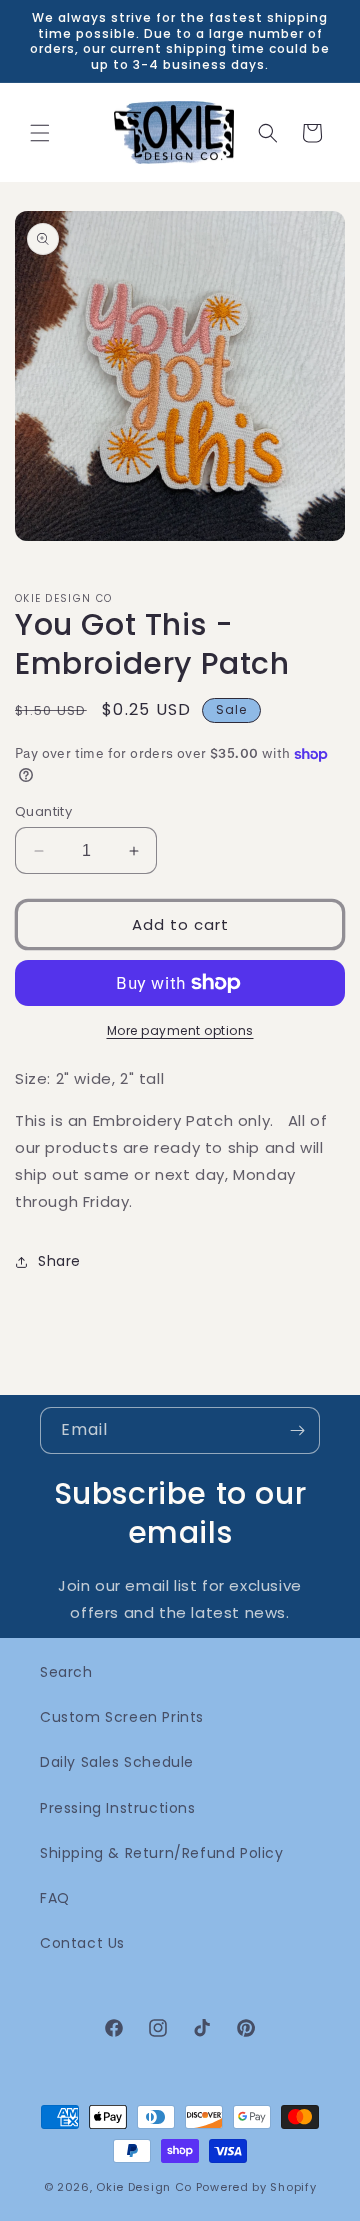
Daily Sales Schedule (117, 1762)
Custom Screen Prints (122, 1717)
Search (66, 1672)
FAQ (55, 1898)
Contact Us (82, 1943)
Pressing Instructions (118, 1808)
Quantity (43, 811)
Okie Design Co (144, 2187)
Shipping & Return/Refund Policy (162, 1853)
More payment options (180, 1030)
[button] (40, 133)
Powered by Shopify (256, 2187)
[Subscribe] (297, 1430)
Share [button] (59, 1261)
